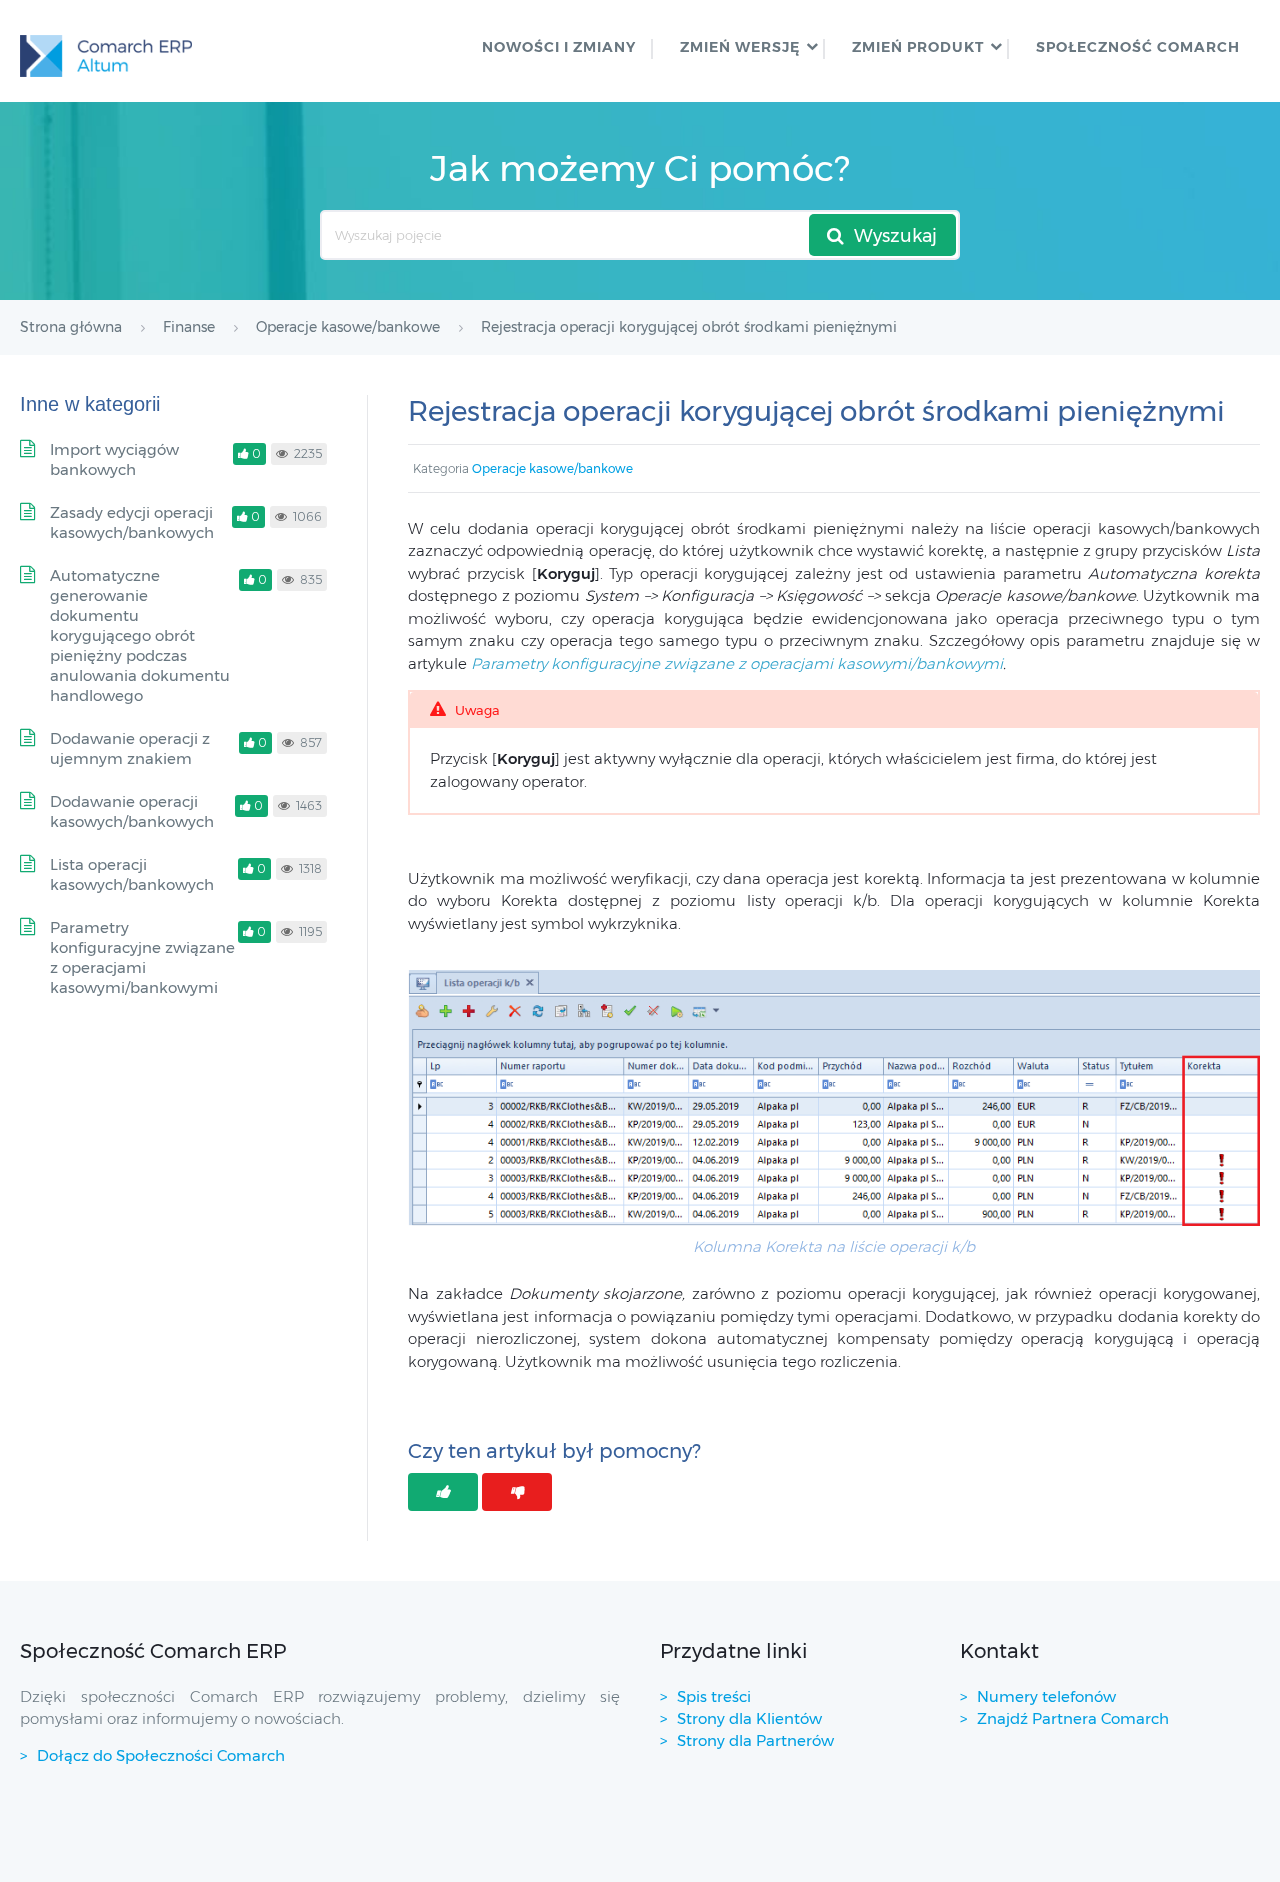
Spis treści (714, 1696)
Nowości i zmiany (559, 47)
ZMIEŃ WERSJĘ (740, 47)
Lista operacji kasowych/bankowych (132, 874)
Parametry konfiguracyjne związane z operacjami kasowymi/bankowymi (737, 663)
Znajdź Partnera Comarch (1073, 1718)
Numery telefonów (1046, 1696)
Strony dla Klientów (749, 1718)
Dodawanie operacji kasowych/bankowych (132, 811)
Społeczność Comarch (1138, 47)
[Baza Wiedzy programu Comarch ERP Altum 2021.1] (106, 51)
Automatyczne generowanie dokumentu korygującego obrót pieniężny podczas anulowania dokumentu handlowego (140, 635)
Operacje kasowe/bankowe (552, 468)
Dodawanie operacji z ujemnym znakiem (130, 748)
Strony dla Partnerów (755, 1740)
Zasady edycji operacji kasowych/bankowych (132, 522)
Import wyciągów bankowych (114, 459)
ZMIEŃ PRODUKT (918, 47)
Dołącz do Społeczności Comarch (161, 1755)
